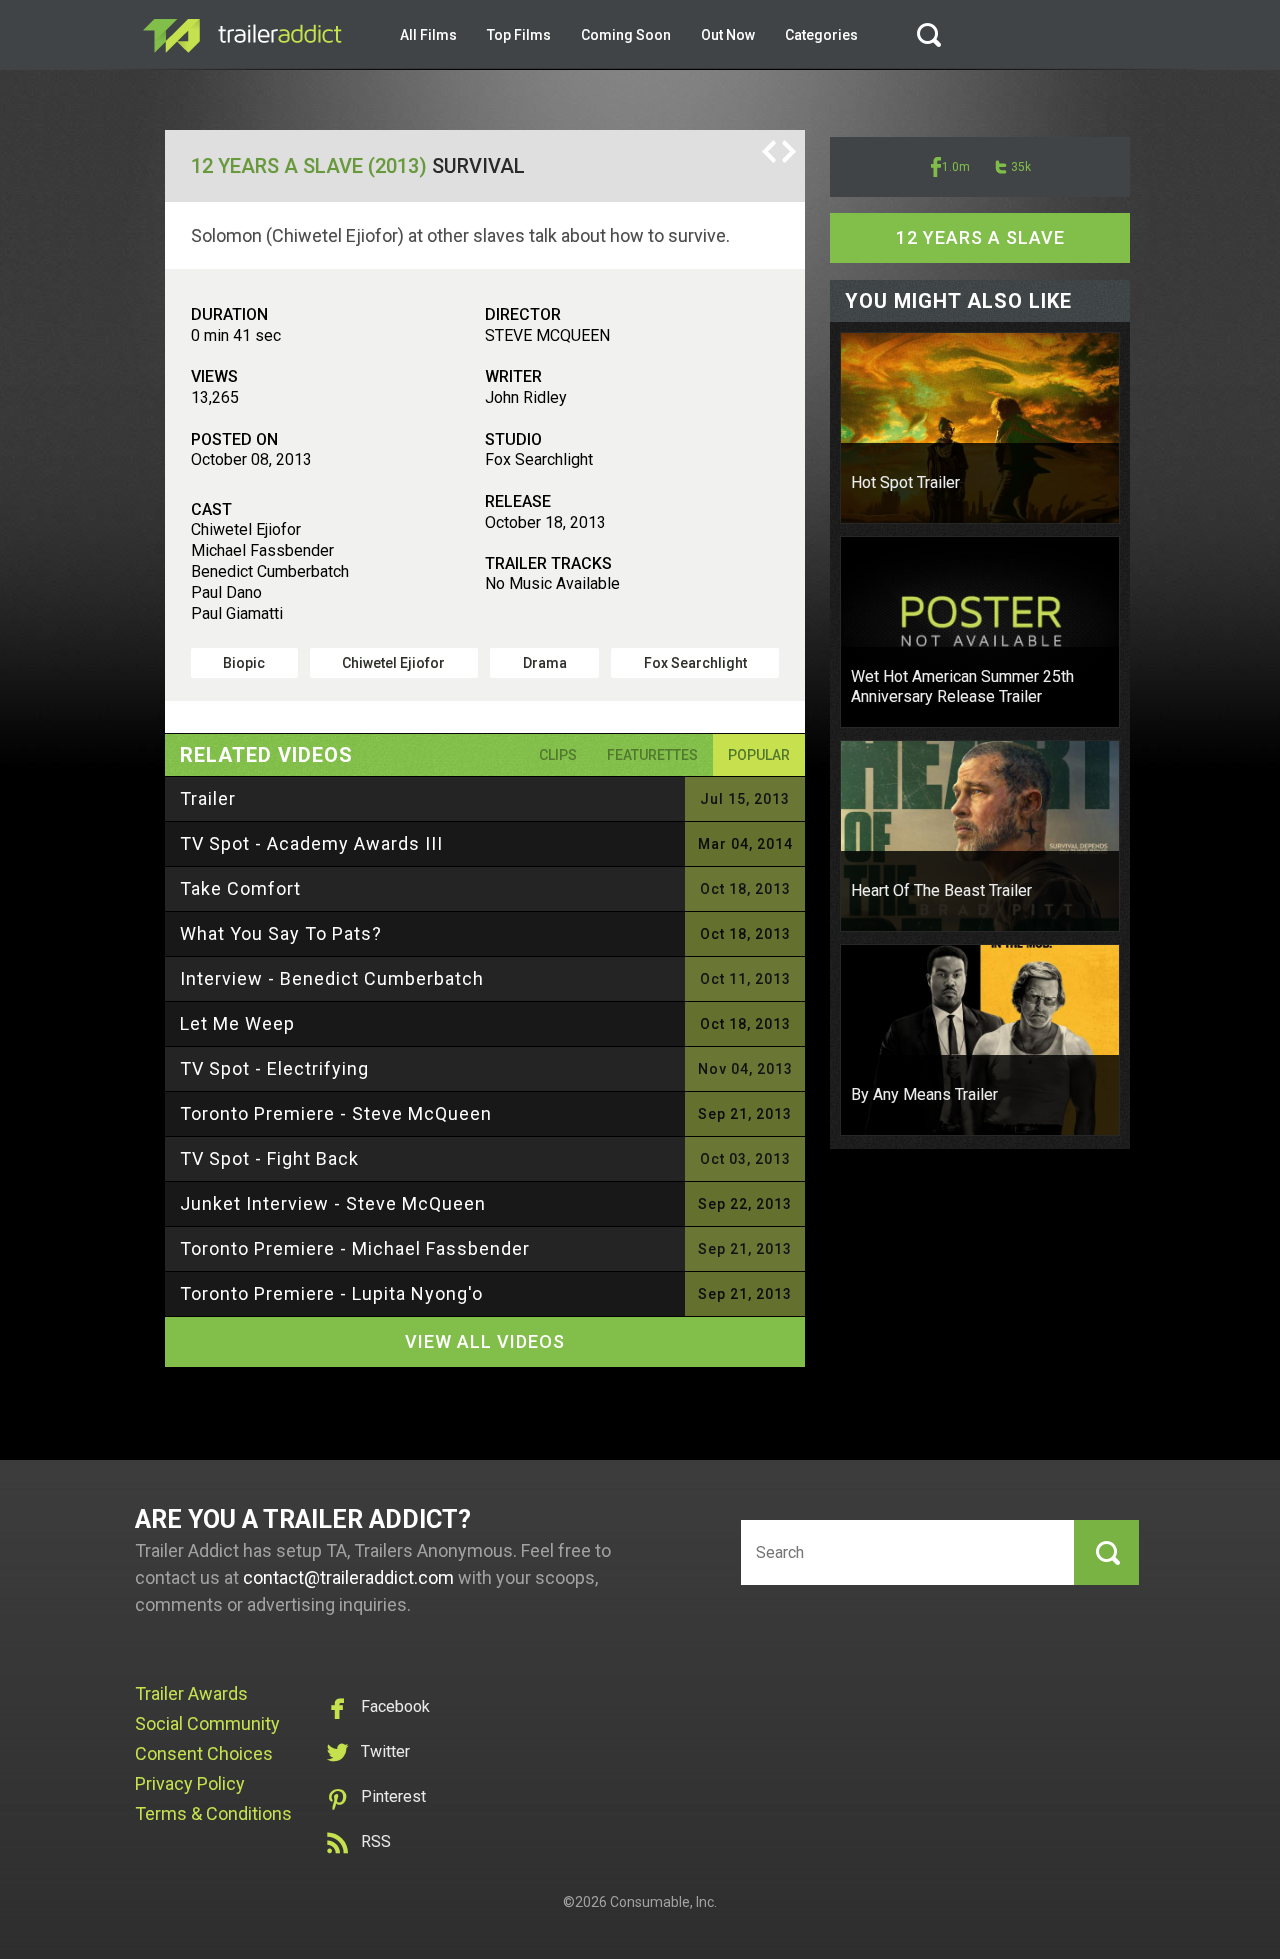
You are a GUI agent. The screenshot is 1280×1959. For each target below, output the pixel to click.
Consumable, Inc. (663, 1902)
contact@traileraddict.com (348, 1577)
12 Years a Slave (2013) (309, 166)
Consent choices (204, 1753)
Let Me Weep (237, 1023)
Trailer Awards (191, 1693)
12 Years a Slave (980, 237)
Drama (545, 663)
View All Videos (485, 1341)
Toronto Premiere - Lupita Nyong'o (331, 1293)
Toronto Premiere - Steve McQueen (336, 1113)
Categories (821, 35)
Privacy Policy (190, 1783)
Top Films (519, 35)
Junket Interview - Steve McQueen (333, 1203)
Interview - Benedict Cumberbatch (332, 978)
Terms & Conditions (213, 1813)
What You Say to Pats (281, 933)
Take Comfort (240, 888)
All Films (428, 35)
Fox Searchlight (695, 663)
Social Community (207, 1723)
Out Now (728, 35)
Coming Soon (626, 35)
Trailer (208, 798)
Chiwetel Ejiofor (393, 663)
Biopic (244, 663)
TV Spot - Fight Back (269, 1158)
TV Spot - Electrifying (274, 1068)
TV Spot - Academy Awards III (311, 843)
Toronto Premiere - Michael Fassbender (355, 1248)
